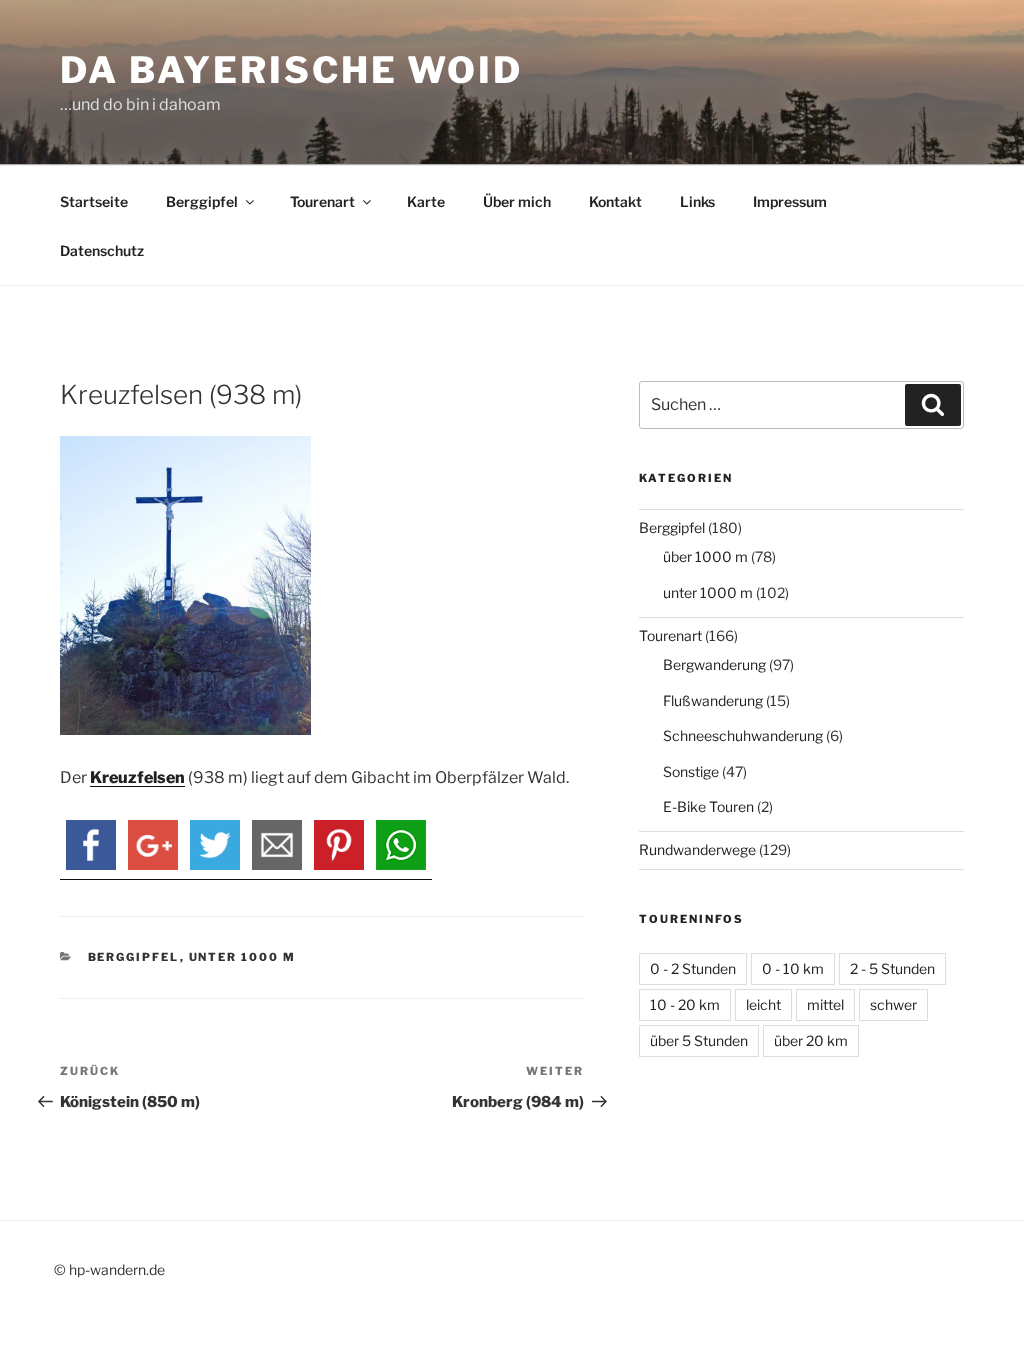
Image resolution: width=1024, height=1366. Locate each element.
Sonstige (691, 771)
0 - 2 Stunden (693, 968)
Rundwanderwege (697, 849)
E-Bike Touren (708, 806)
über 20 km (811, 1040)
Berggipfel (202, 201)
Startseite (94, 201)
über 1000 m (705, 556)
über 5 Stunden (699, 1040)
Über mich (517, 201)
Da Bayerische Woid (291, 70)
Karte (426, 201)
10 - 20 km (685, 1004)
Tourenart (322, 201)
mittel (825, 1004)
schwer (893, 1004)
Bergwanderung (714, 664)
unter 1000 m (243, 957)
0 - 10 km (793, 968)
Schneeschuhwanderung (743, 735)
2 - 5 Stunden (892, 968)
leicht (763, 1004)
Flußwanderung (713, 700)
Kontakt (615, 201)
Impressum (790, 201)
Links (697, 201)
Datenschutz (102, 250)
